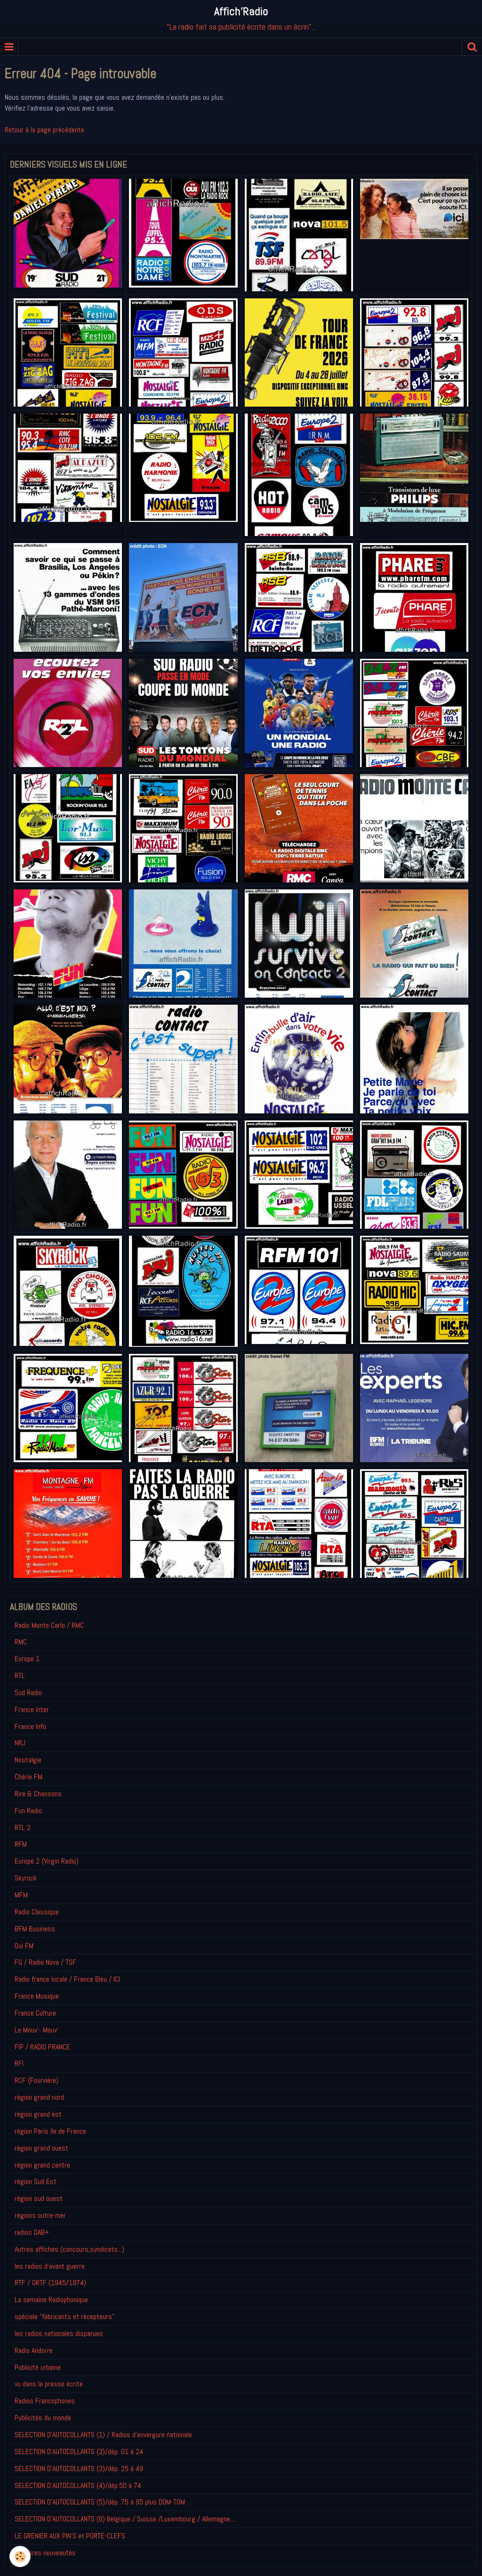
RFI (19, 2063)
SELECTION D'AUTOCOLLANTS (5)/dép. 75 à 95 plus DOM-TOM (100, 2502)
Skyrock (26, 1878)
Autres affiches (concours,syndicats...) (69, 2249)
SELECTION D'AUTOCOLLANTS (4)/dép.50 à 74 (78, 2485)
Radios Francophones (45, 2401)
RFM (21, 1844)
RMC (21, 1642)
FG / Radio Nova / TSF (45, 1962)
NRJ (20, 1743)
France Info (30, 1726)
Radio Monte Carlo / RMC (49, 1625)
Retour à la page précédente (44, 130)
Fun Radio (28, 1811)
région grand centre (42, 2165)
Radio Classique (37, 1912)
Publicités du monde (43, 2418)
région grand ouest (41, 2148)
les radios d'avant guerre (50, 2266)
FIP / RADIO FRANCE (42, 2047)
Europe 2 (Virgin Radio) (47, 1861)
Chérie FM (28, 1777)
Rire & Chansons (38, 1794)
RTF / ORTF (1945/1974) (50, 2283)
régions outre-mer (40, 2215)
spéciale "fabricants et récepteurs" (64, 2316)
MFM (21, 1895)
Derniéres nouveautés (45, 2553)
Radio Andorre (34, 2350)
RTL (20, 1676)
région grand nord (39, 2097)
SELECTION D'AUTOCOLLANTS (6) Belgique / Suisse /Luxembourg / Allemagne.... (125, 2519)
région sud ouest (39, 2198)
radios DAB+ (32, 2232)
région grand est (38, 2114)
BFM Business (35, 1929)
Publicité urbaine (38, 2367)
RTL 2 (23, 1828)
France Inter (32, 1709)
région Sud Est (36, 2181)
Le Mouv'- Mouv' (36, 2030)
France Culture (35, 2013)
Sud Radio (28, 1692)
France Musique (37, 1996)
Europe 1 (27, 1659)
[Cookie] (20, 2556)
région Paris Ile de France (50, 2131)
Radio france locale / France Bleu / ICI (67, 1979)
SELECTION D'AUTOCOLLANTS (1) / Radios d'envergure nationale (103, 2435)
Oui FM (24, 1946)
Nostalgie (28, 1760)
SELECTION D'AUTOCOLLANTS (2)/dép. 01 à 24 (79, 2452)
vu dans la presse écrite (49, 2384)
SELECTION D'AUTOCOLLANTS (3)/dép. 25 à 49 (79, 2468)
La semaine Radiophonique (51, 2300)
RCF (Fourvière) (36, 2080)
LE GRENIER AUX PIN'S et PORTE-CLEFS (70, 2536)
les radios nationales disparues (59, 2333)
